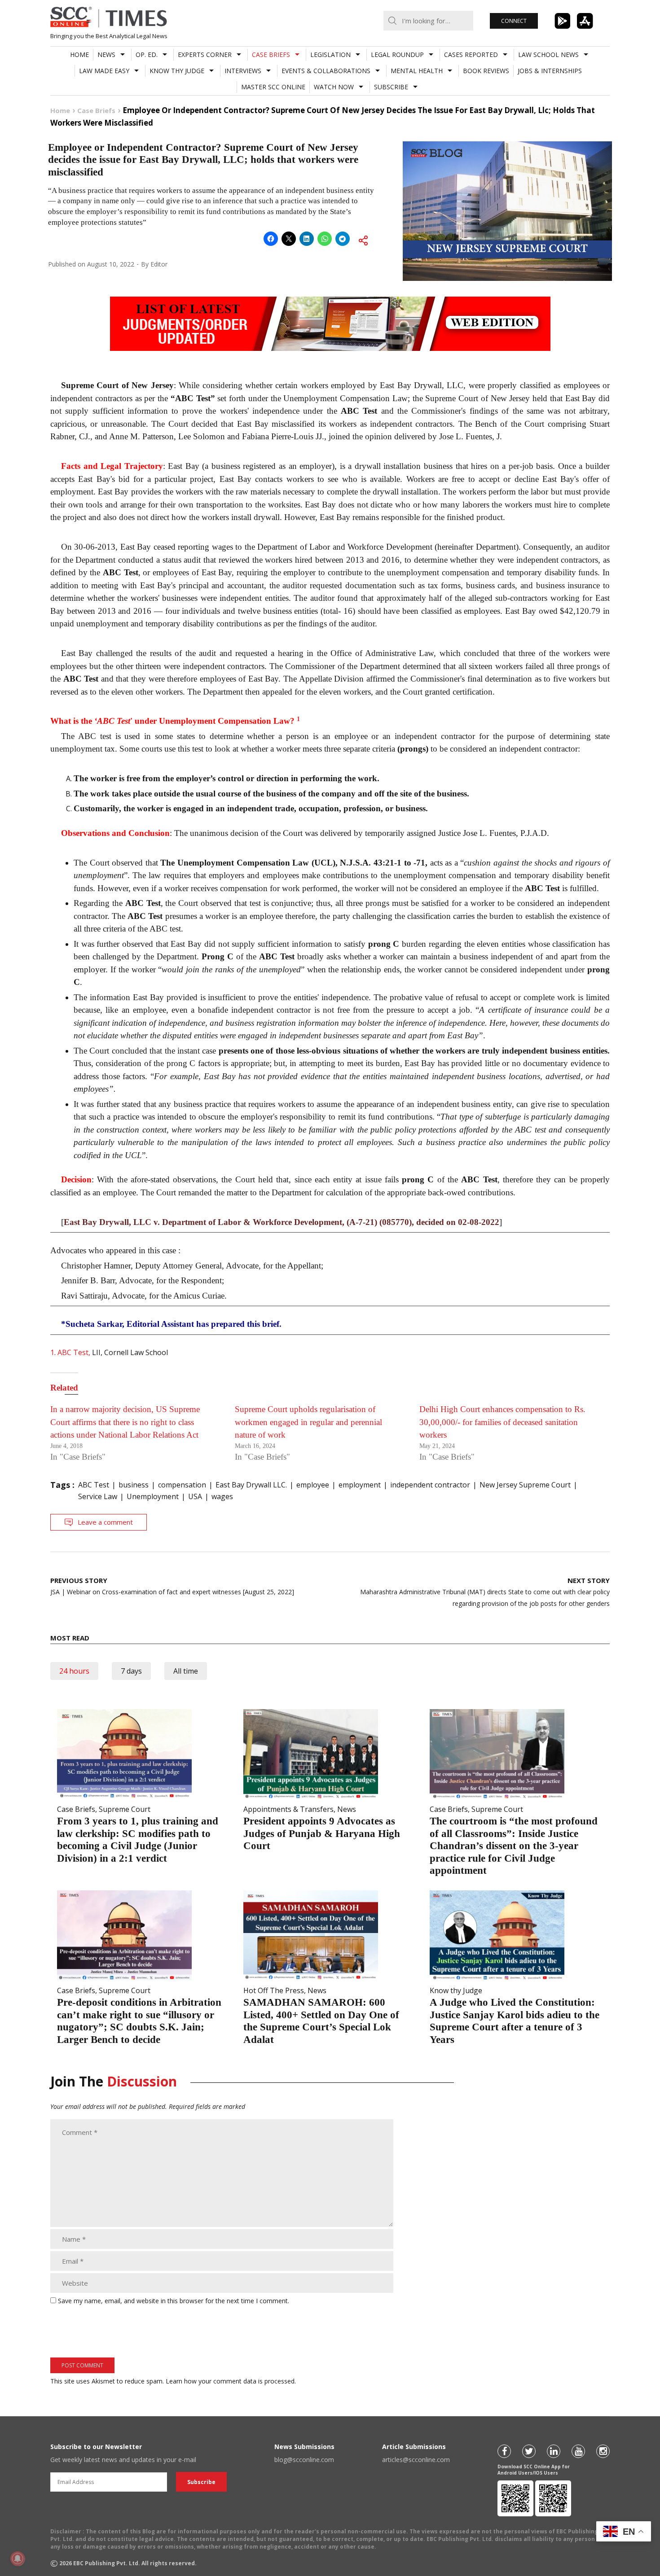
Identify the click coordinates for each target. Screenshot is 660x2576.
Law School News (548, 55)
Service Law (98, 1496)
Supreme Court (125, 1809)
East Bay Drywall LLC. (251, 1485)
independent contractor (430, 1485)
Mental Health (417, 71)
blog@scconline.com (304, 2460)
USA (195, 1496)
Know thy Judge (177, 71)
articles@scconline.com (416, 2460)
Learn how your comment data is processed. (231, 2381)
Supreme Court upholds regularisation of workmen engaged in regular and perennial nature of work (308, 1422)
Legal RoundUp (397, 55)
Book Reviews (486, 71)
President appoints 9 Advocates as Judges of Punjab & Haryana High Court (322, 1833)
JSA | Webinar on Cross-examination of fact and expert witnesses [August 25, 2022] (172, 1586)
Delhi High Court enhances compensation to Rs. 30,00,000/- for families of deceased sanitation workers (502, 1422)
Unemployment (153, 1496)
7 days (131, 1671)
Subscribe (391, 87)
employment (360, 1485)
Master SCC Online (273, 87)
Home (79, 55)
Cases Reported (471, 55)
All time (186, 1671)
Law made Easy (104, 71)
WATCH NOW (334, 87)
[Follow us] (504, 2451)
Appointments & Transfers (288, 1809)
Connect (514, 21)
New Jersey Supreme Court (525, 1485)
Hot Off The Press (274, 1990)
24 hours (74, 1671)
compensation (182, 1485)
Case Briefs (271, 55)
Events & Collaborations (326, 71)
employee (313, 1485)
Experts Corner (205, 55)
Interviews (243, 71)
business (134, 1485)
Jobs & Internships (550, 71)
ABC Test (94, 1485)
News (106, 55)
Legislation (330, 55)
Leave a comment (105, 1522)
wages (222, 1496)
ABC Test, (74, 1352)
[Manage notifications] (18, 2559)
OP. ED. (147, 55)
